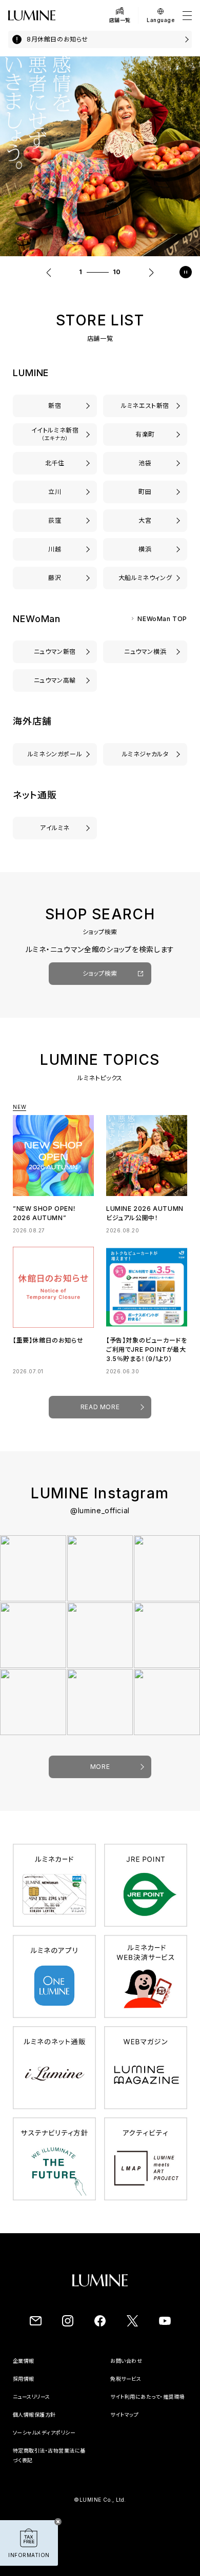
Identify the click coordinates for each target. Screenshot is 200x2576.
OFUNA (145, 578)
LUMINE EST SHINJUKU (145, 406)
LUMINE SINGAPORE (55, 754)
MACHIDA (145, 492)
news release (30, 2406)
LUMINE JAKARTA (145, 754)
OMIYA (145, 520)
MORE (100, 1776)
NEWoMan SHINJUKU (55, 652)
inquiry (121, 2370)
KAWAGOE (55, 549)
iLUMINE (55, 828)
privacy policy (32, 2434)
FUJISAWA (55, 578)
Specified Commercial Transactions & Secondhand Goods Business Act (51, 2479)
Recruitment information (46, 2388)
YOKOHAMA (145, 549)
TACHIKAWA (55, 492)
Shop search (100, 983)
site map (122, 2434)
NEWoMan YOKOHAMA (145, 652)
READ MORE (100, 1416)
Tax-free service (132, 2388)
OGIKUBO (55, 520)
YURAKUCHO (145, 434)
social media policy (38, 2451)
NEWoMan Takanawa (55, 680)
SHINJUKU (55, 406)
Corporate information (43, 2370)
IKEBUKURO (145, 463)
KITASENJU (55, 463)
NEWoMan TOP (162, 619)
